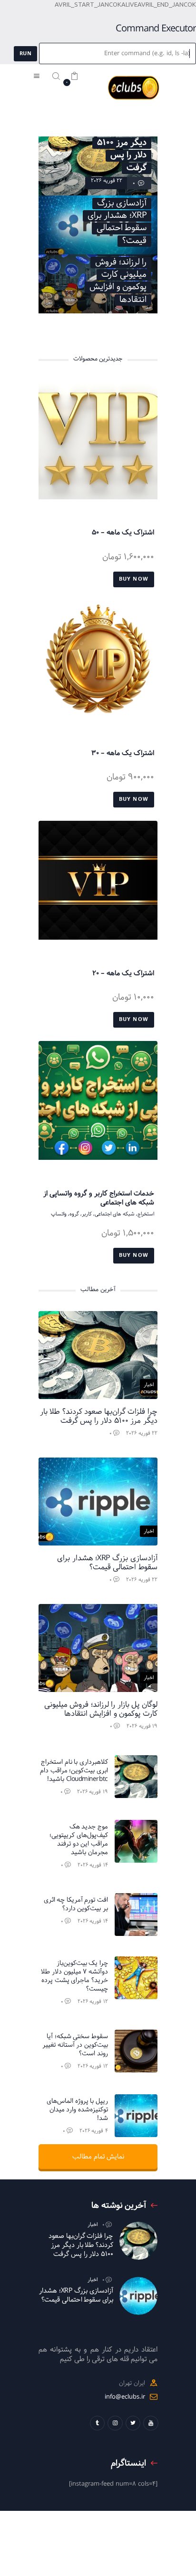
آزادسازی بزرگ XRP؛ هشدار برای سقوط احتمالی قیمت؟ (107, 1563)
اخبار (149, 1385)
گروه (74, 1214)
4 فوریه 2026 (94, 2131)
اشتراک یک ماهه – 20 (123, 973)
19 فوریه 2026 (142, 1726)
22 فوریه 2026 (107, 180)
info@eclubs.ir (125, 2397)
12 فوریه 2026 (93, 2001)
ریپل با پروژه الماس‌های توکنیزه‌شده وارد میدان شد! (77, 2110)
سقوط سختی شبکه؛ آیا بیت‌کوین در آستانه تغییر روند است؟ (75, 2045)
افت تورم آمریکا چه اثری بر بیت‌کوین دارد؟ (76, 1905)
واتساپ (59, 1214)
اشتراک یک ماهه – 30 (123, 753)
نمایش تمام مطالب (98, 2157)
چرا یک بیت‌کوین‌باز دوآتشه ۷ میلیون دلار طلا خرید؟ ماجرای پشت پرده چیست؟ (74, 1976)
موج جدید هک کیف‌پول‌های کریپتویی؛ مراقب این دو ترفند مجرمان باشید (79, 1840)
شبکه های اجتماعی (115, 1214)
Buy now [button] (134, 579)
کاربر (87, 1214)
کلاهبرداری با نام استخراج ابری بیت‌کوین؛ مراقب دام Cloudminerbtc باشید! (74, 1771)
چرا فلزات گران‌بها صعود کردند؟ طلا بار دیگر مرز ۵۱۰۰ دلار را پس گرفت (99, 1416)
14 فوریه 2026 (93, 1865)
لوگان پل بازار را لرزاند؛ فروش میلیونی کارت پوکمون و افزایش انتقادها (101, 1709)
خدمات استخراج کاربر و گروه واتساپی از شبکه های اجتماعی (99, 1198)
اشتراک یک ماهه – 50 (123, 533)
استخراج (146, 1214)
